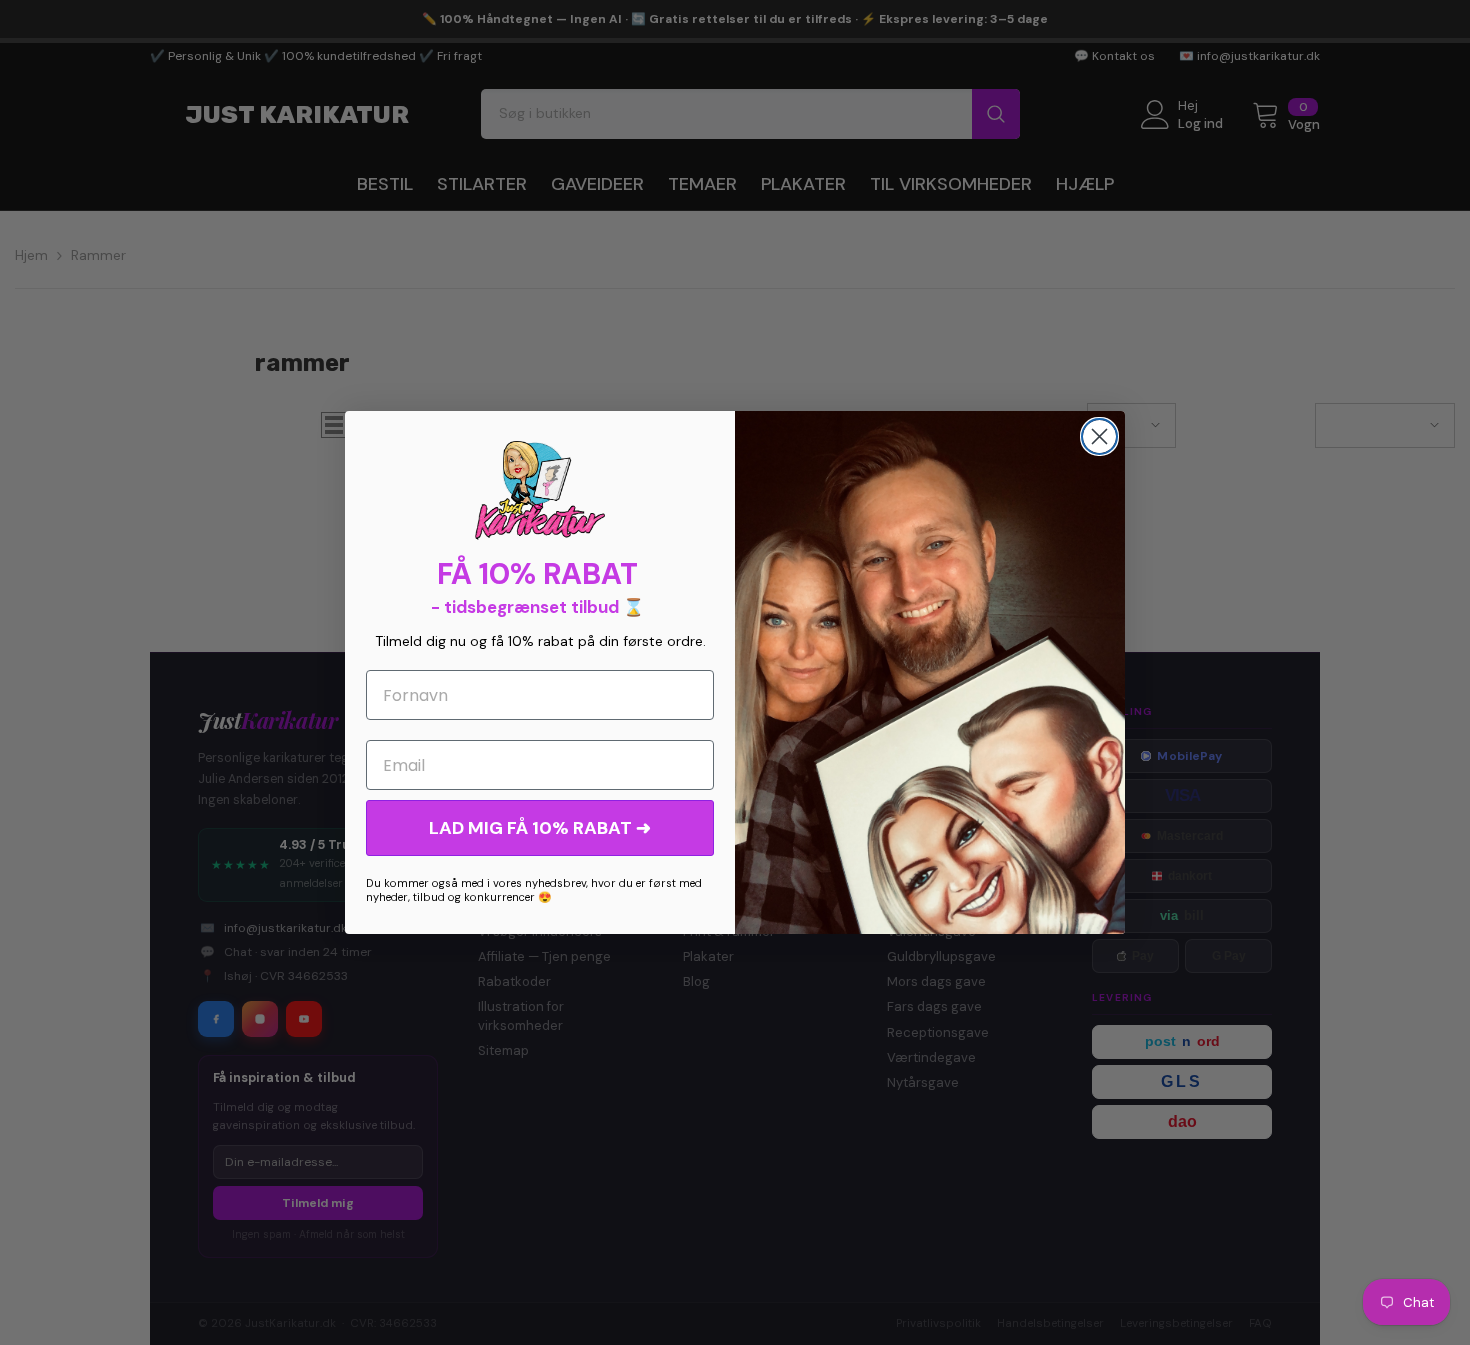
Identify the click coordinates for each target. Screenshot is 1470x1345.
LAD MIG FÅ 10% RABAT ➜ (540, 828)
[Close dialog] (1099, 436)
